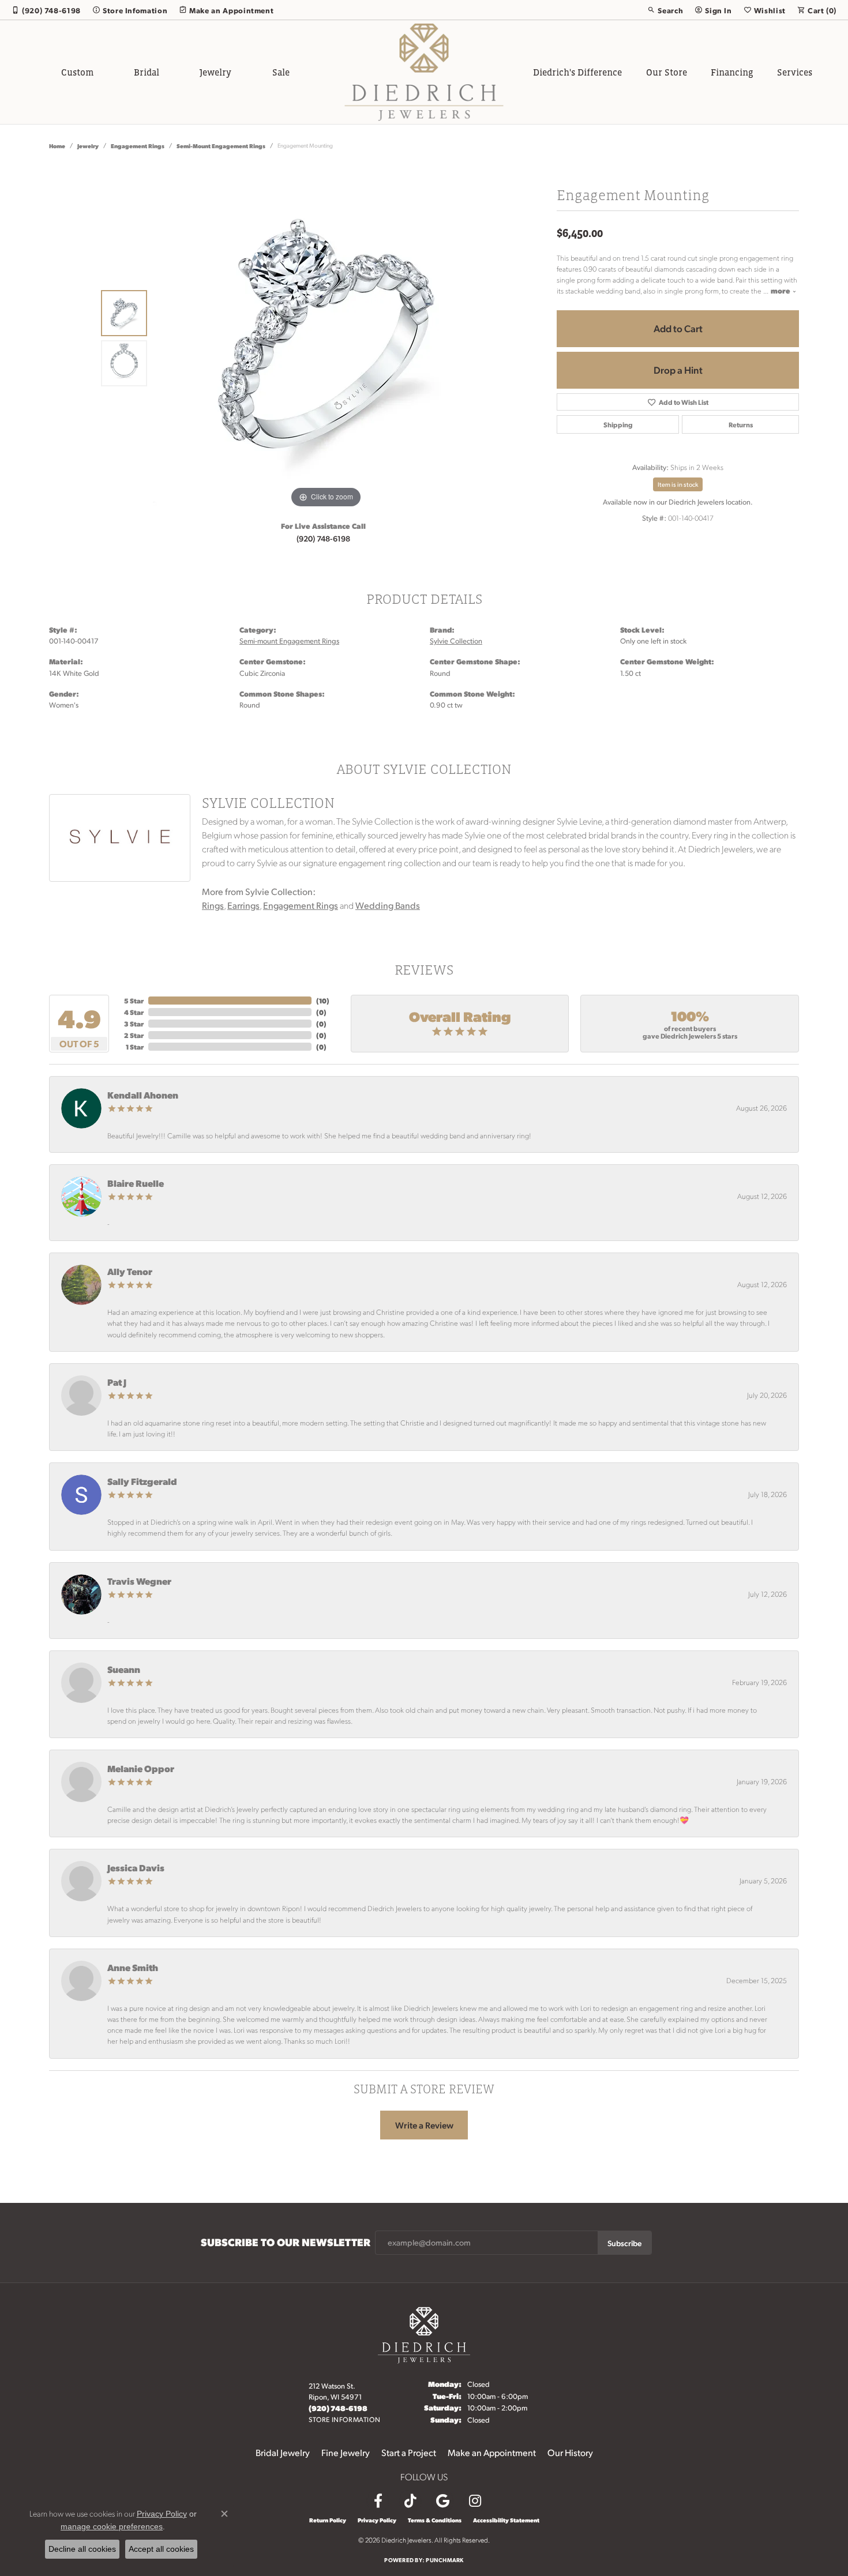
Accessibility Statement (506, 2520)
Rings (213, 905)
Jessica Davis (136, 1868)
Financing (732, 72)
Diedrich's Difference (577, 72)
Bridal (147, 72)
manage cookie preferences (112, 2526)
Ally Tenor (130, 1271)
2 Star (134, 1035)
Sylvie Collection (456, 641)
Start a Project (409, 2452)
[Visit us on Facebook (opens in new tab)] (378, 2501)
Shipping (618, 424)
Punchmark (444, 2560)
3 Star (134, 1024)
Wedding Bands (388, 905)
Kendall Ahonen (143, 1095)
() (323, 1001)
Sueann (124, 1669)
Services (795, 72)
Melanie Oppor (141, 1768)
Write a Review (424, 2125)
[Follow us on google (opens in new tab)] (442, 2501)
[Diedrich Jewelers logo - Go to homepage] (424, 72)
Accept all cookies (161, 2549)
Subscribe (624, 2243)
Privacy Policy (377, 2520)
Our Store (667, 72)
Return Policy (328, 2520)
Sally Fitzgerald (142, 1481)
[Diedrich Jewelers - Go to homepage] (424, 2334)
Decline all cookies (82, 2549)
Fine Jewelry (346, 2452)
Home (57, 146)
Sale (281, 72)
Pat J (117, 1382)
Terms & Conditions (435, 2520)
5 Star (134, 1001)
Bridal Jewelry (283, 2452)
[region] (326, 338)
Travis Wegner (139, 1581)
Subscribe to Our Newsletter (286, 2242)
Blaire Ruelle (136, 1183)
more (781, 290)
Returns (741, 424)
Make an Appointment (492, 2452)
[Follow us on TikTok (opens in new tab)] (410, 2501)
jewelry (88, 146)
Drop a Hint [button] (678, 370)
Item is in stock (678, 484)
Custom (77, 72)
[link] (46, 10)
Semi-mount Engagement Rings (221, 146)
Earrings (243, 905)
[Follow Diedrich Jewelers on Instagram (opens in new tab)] (475, 2501)
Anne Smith (133, 1967)
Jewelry (215, 72)
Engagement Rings (138, 146)
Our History (570, 2452)
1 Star (135, 1047)
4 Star (134, 1012)
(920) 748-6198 (323, 538)
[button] (665, 10)
